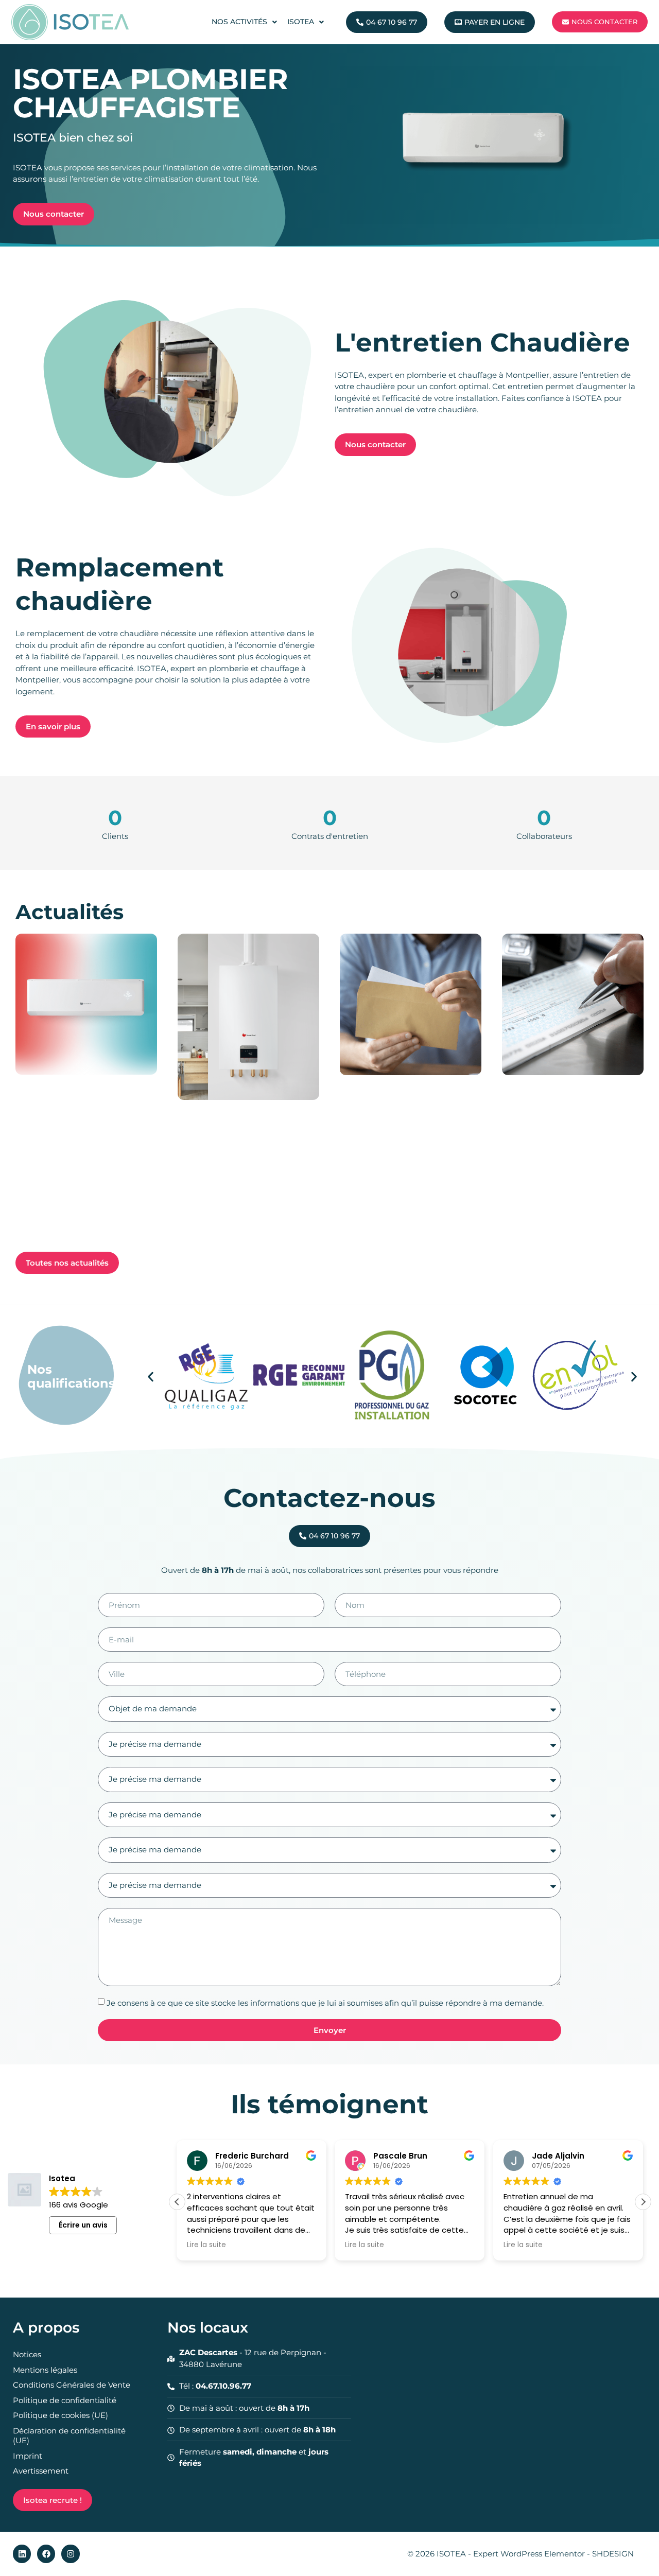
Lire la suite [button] (206, 2245)
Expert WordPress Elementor (530, 2554)
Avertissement (41, 2471)
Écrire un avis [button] (83, 2225)
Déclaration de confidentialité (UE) (69, 2436)
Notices (27, 2354)
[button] (151, 1377)
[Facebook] (46, 2554)
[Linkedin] (22, 2554)
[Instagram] (70, 2554)
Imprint (28, 2456)
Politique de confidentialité (65, 2400)
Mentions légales (45, 2370)
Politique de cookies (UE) (60, 2415)
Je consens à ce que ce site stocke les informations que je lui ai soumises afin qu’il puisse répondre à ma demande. (325, 2003)
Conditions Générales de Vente (72, 2385)
